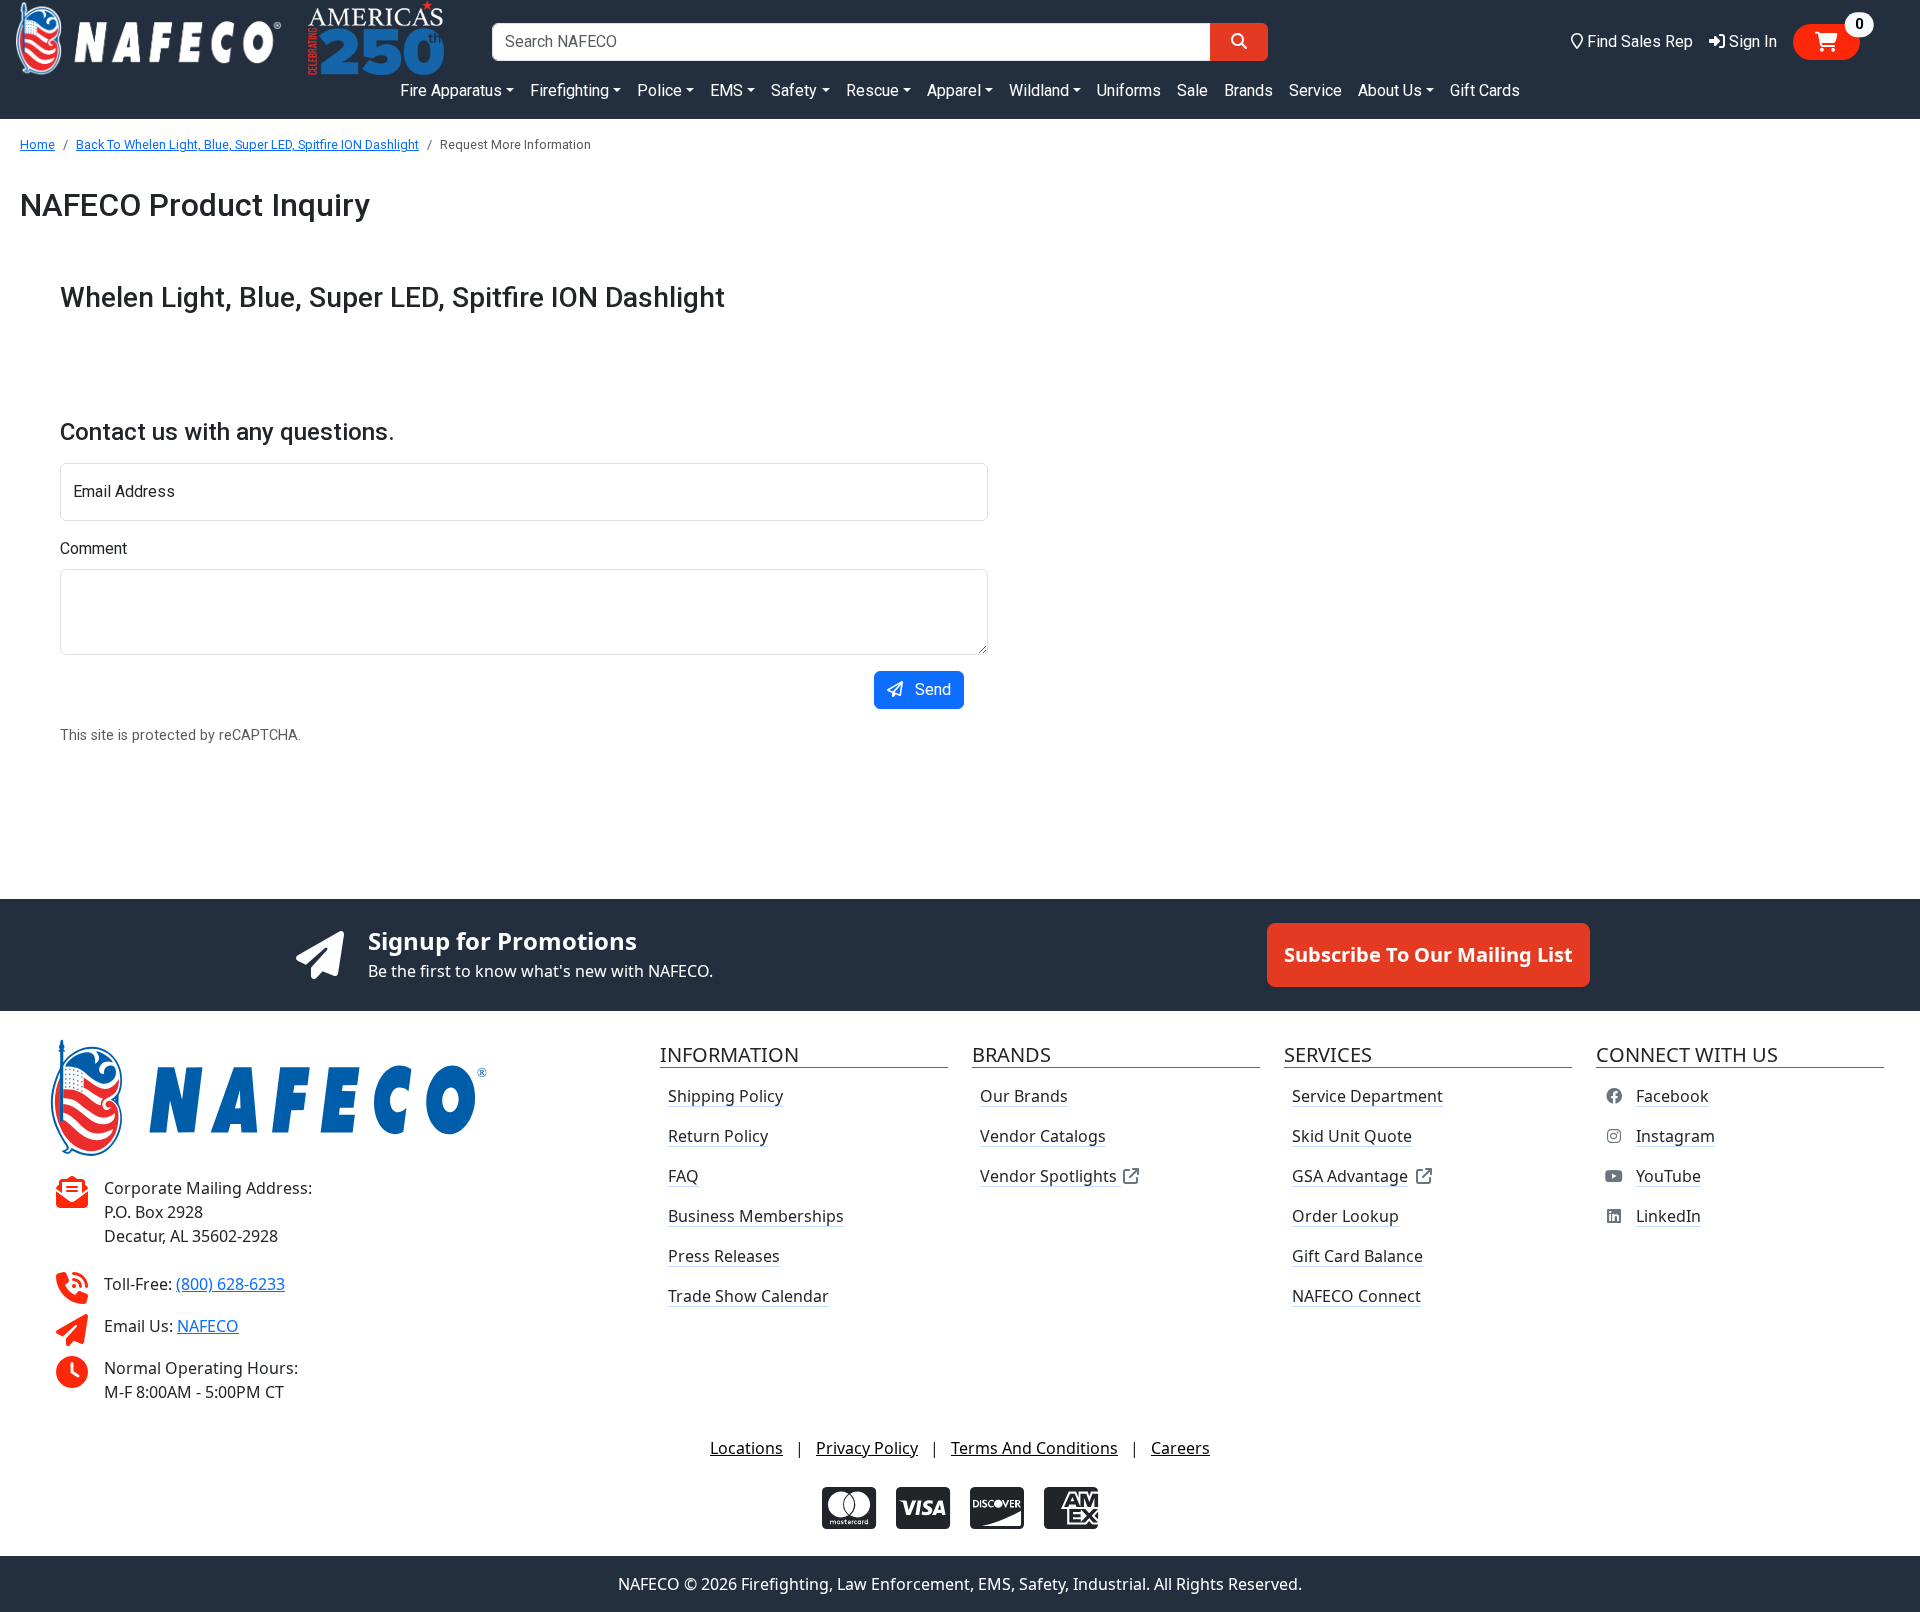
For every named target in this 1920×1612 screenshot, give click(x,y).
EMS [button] (726, 90)
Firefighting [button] (569, 90)
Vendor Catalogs (1043, 1136)
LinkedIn (1668, 1216)
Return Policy (718, 1136)
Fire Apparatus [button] (451, 90)
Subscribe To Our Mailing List (1428, 954)
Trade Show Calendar (748, 1296)
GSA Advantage (1350, 1176)
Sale (1192, 90)
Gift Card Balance (1357, 1256)
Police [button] (659, 90)
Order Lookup (1345, 1216)
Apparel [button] (954, 90)
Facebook (1672, 1096)
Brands (1248, 90)
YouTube (1668, 1176)
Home (37, 144)
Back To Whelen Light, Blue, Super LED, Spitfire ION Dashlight (247, 144)
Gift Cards (1485, 90)
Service (1315, 90)
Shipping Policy (725, 1096)
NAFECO (208, 1326)
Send (933, 689)
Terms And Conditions (1034, 1448)
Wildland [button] (1039, 90)
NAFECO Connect (1356, 1296)
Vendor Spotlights (1050, 1176)
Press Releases (724, 1256)
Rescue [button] (872, 90)
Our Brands (1024, 1096)
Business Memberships (756, 1216)
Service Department (1367, 1096)
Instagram (1675, 1136)
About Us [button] (1390, 90)
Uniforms (1129, 90)
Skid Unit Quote (1352, 1136)
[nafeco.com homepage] (148, 41)
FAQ (683, 1176)
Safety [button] (794, 90)
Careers (1180, 1448)
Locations (746, 1448)
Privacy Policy (867, 1448)
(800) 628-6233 (230, 1284)
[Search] (1239, 42)
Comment (93, 548)
